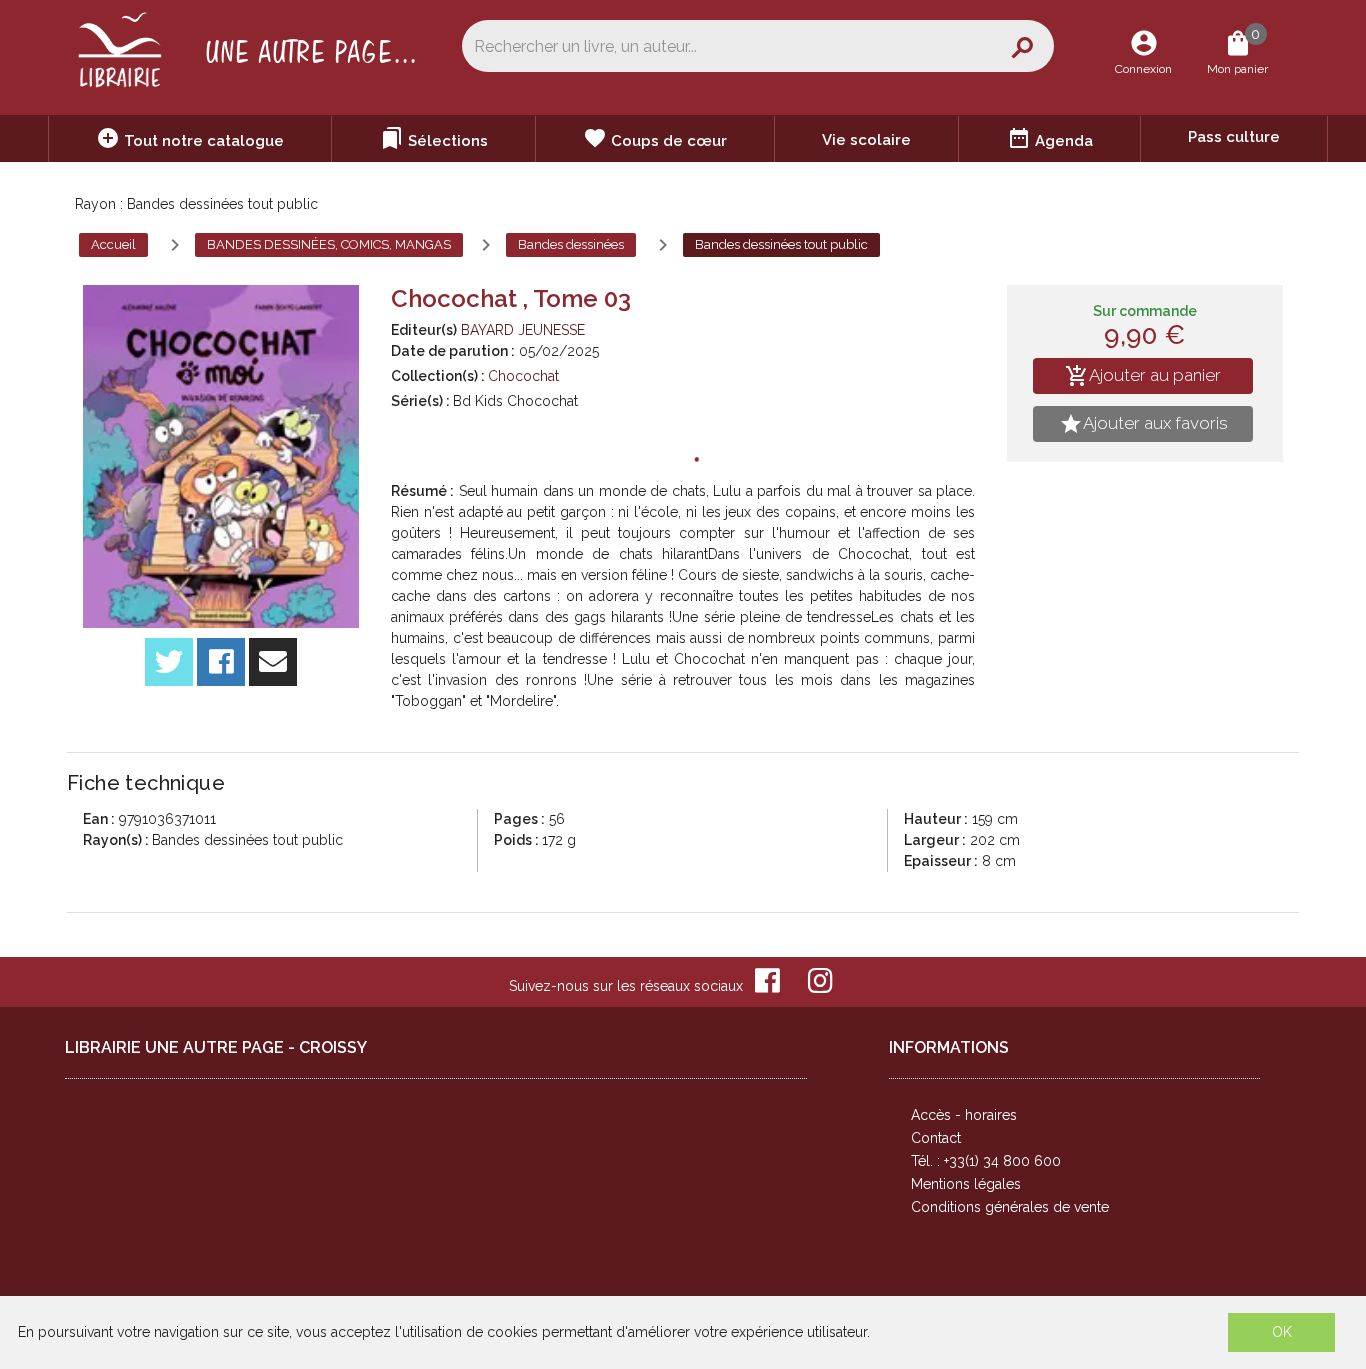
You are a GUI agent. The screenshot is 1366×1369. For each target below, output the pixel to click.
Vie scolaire (866, 140)
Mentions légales (966, 1184)
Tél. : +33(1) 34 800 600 (986, 1161)
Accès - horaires (964, 1115)
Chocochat (523, 376)
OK (1282, 1332)
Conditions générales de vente (1010, 1207)
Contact (936, 1138)
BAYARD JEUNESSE (523, 330)
